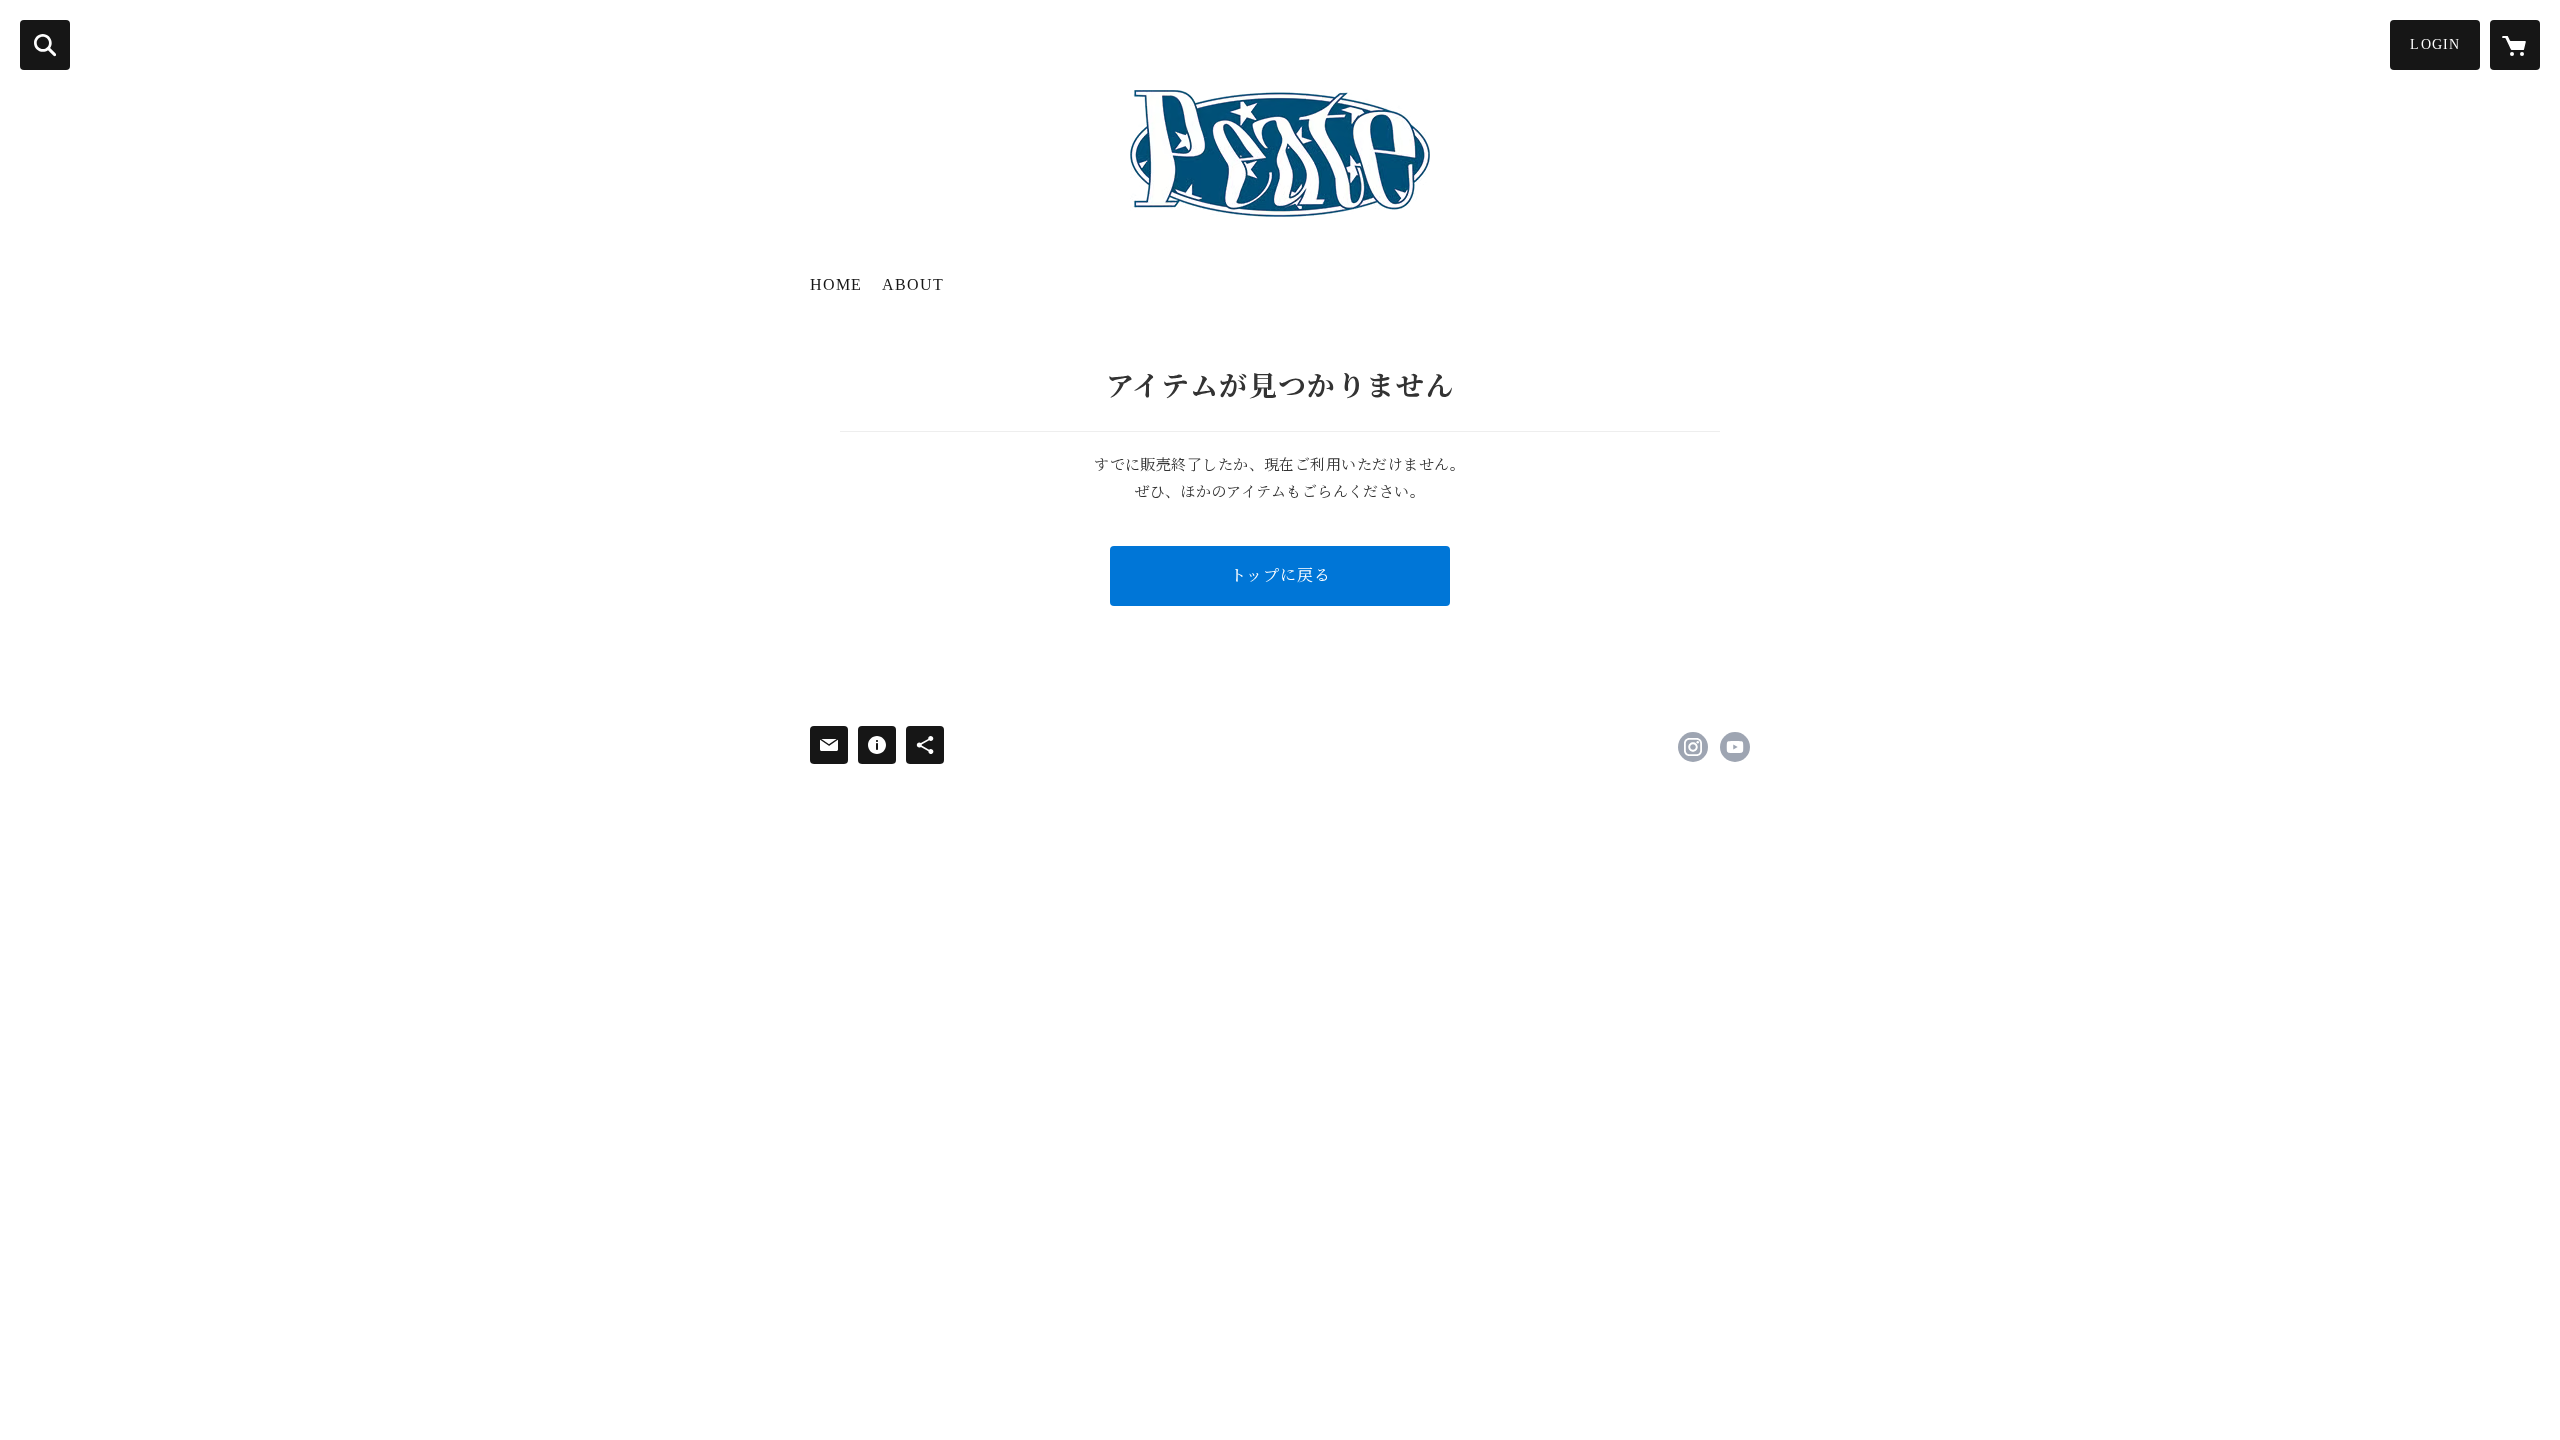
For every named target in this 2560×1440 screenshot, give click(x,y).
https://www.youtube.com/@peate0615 (1735, 747)
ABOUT (913, 284)
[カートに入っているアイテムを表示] (2515, 45)
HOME (836, 284)
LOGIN (2435, 44)
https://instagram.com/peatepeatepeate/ (1693, 747)
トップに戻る (1280, 575)
